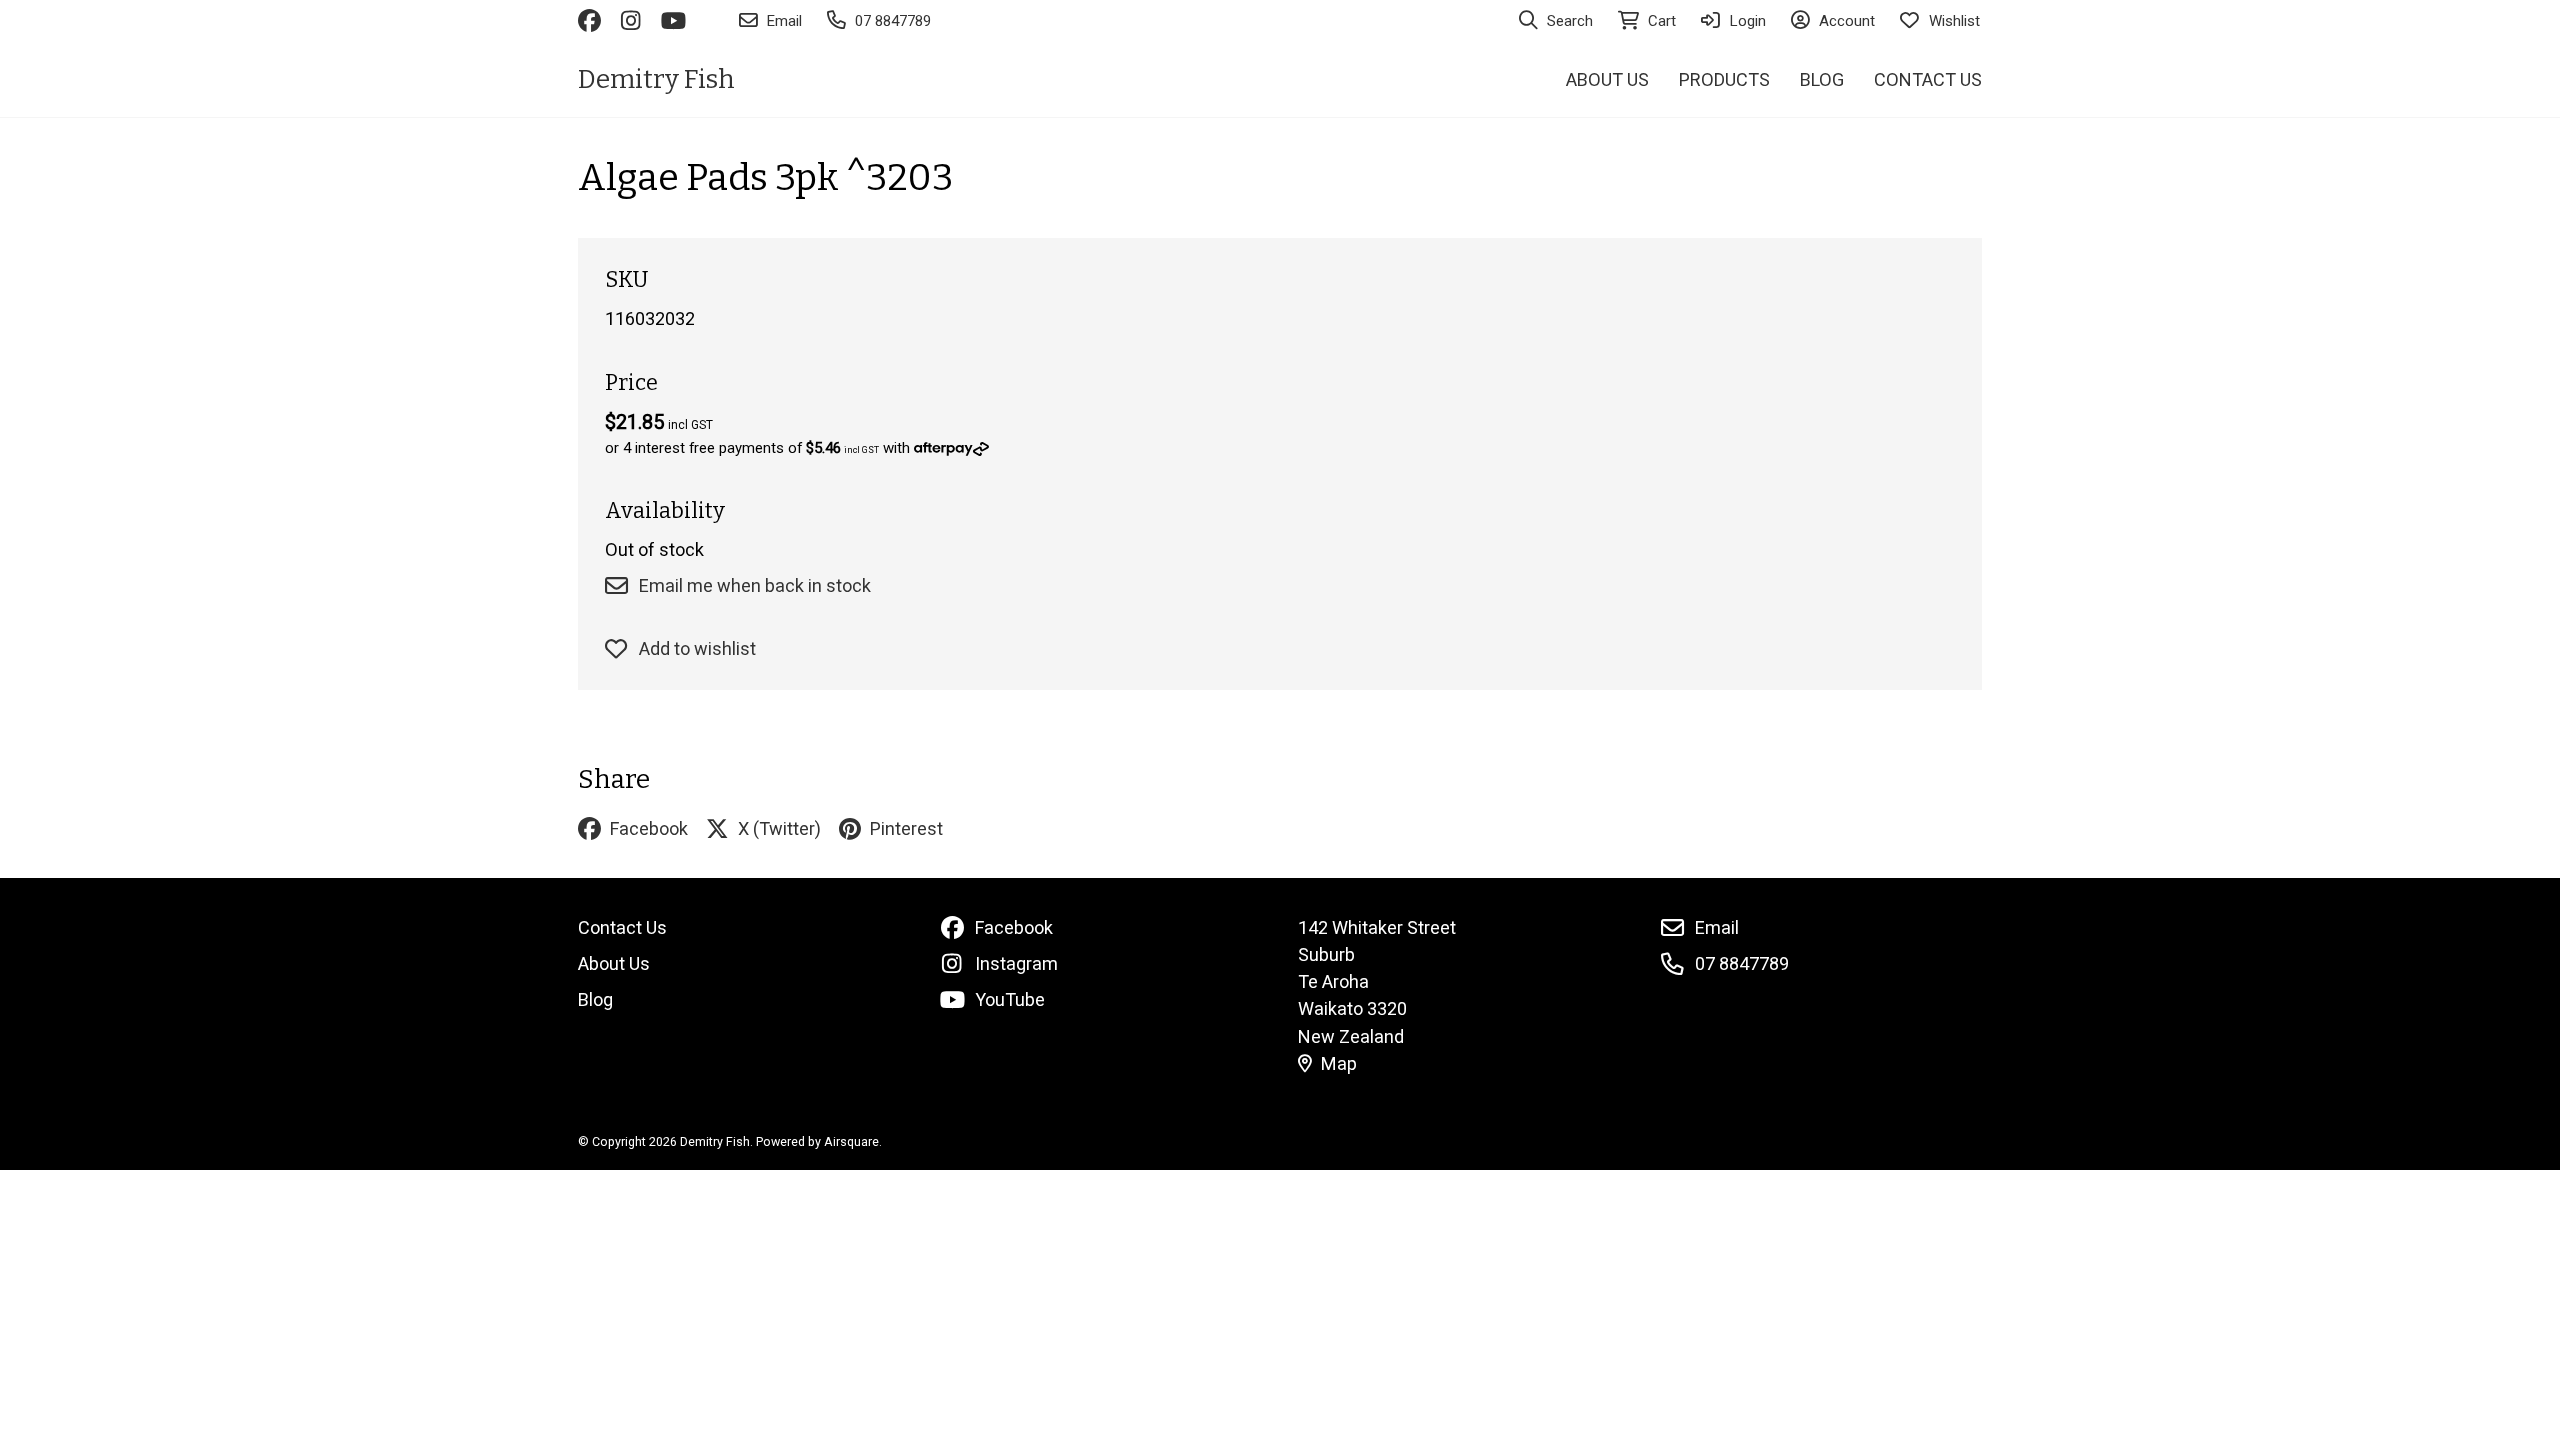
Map (1339, 1063)
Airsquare (851, 1141)
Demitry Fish (656, 79)
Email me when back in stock (755, 585)
